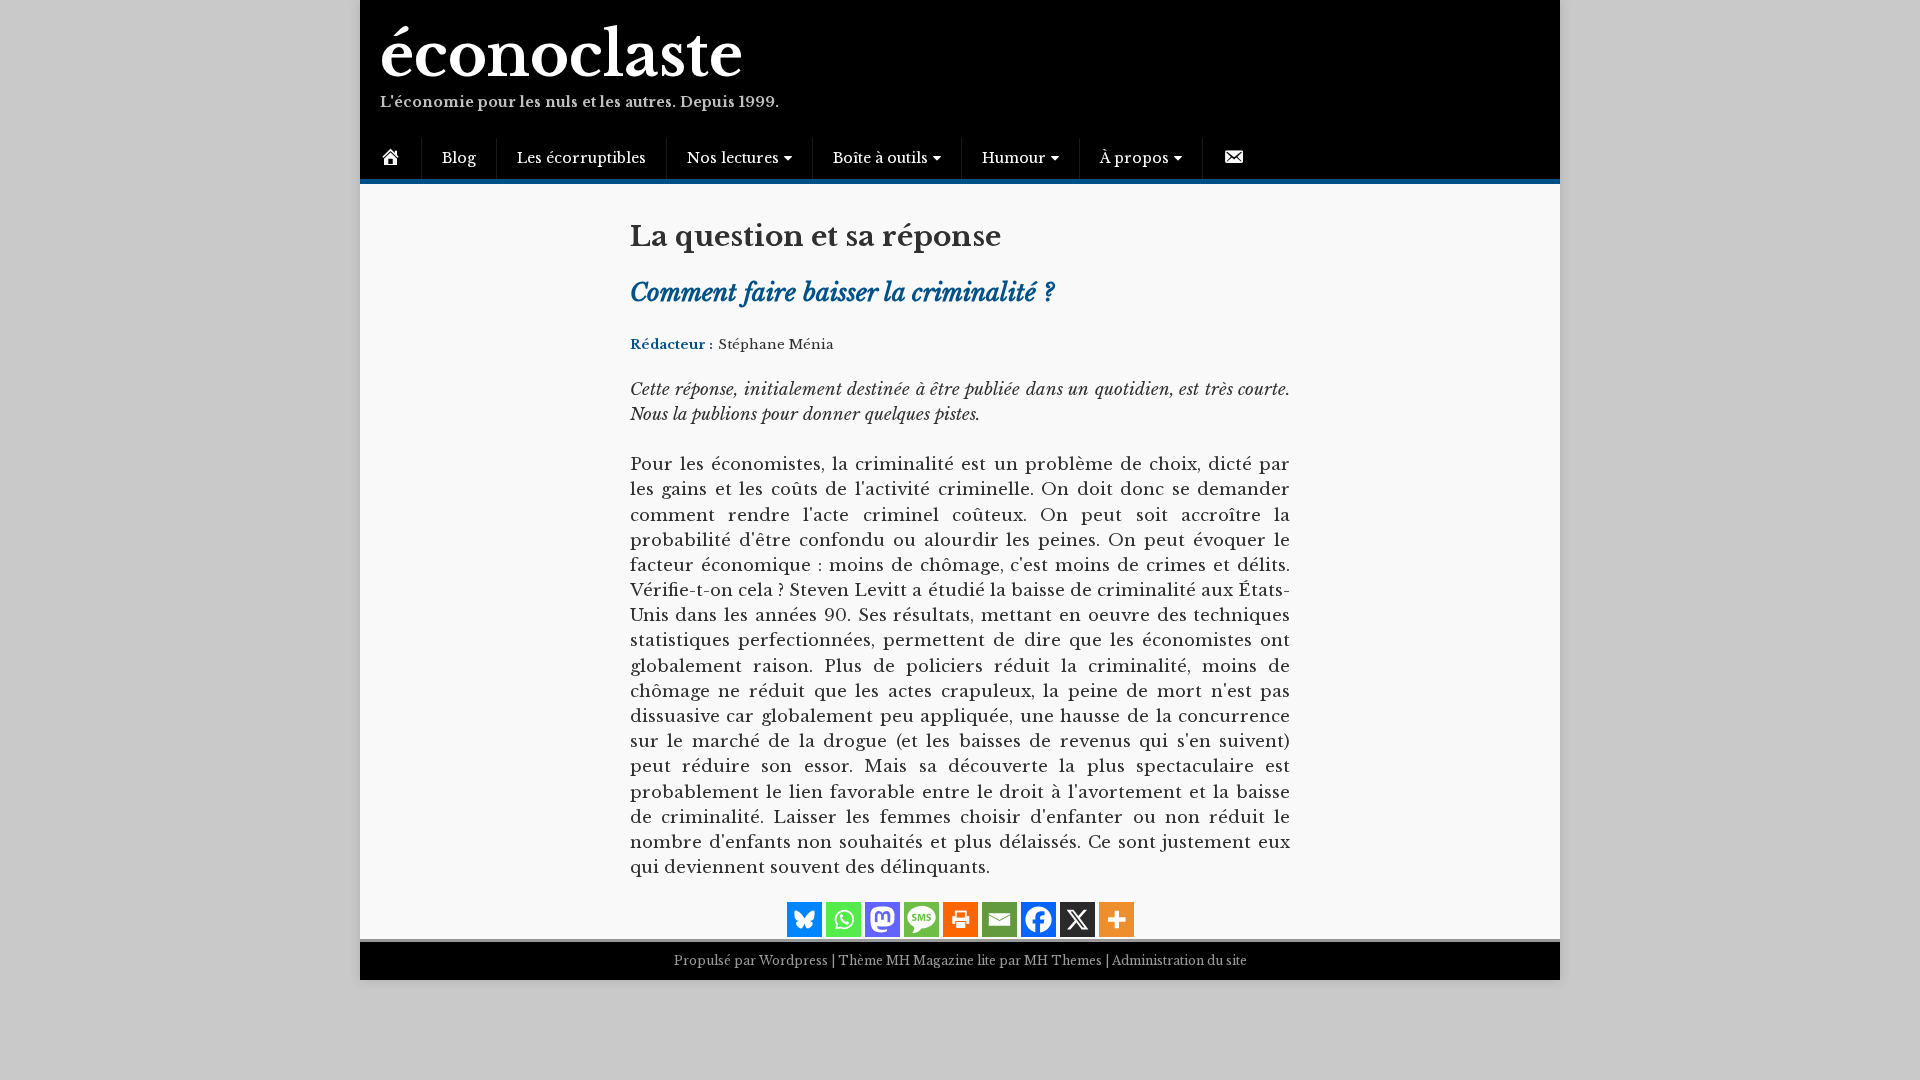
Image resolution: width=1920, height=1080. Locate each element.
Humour (1014, 158)
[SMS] (921, 919)
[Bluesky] (804, 919)
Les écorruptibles (581, 158)
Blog (459, 158)
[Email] (999, 919)
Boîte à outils (880, 158)
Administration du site (1179, 960)
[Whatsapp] (843, 919)
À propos (1134, 158)
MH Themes (1063, 960)
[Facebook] (1038, 919)
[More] (1116, 919)
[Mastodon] (882, 919)
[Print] (960, 919)
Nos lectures (733, 158)
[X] (1077, 919)
